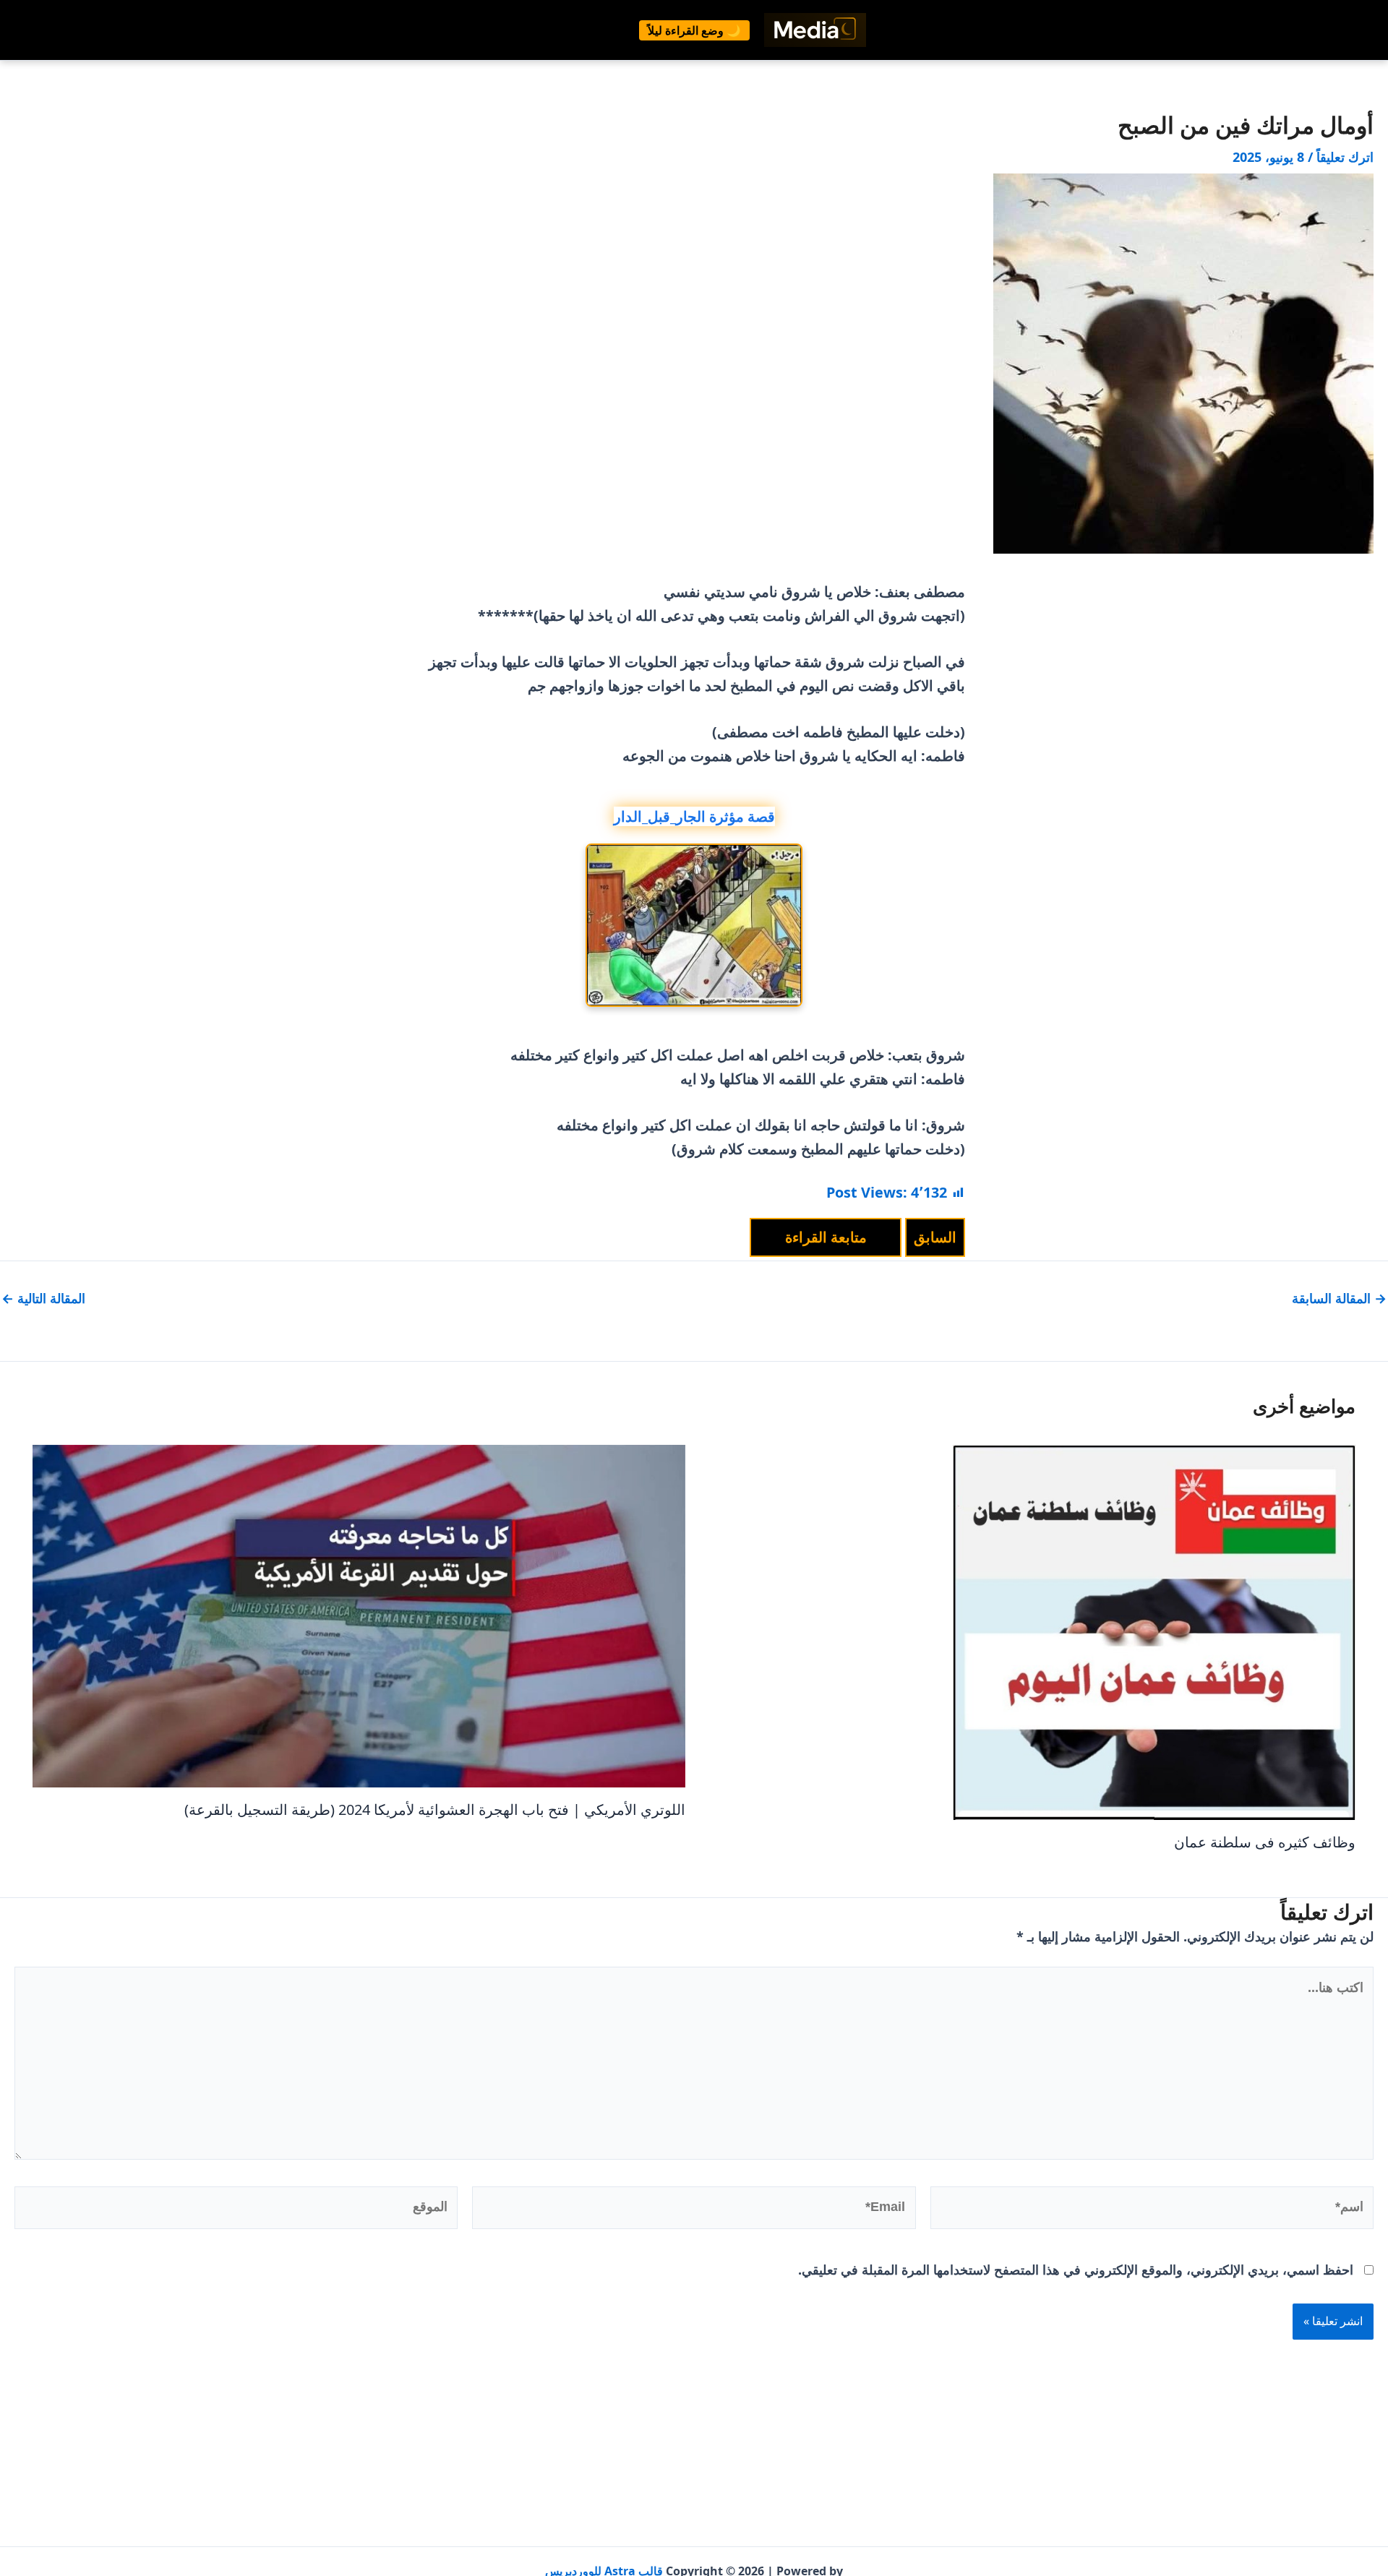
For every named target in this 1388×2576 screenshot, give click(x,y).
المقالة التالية (43, 1298)
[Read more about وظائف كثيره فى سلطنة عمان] (1154, 1631)
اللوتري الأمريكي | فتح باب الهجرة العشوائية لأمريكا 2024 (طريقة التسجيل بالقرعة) (435, 1809)
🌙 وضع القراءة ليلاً (694, 30)
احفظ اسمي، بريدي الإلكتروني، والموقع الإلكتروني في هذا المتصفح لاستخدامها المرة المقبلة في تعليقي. (1076, 2270)
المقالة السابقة (1339, 1298)
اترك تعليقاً (1345, 157)
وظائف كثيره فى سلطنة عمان (1265, 1842)
